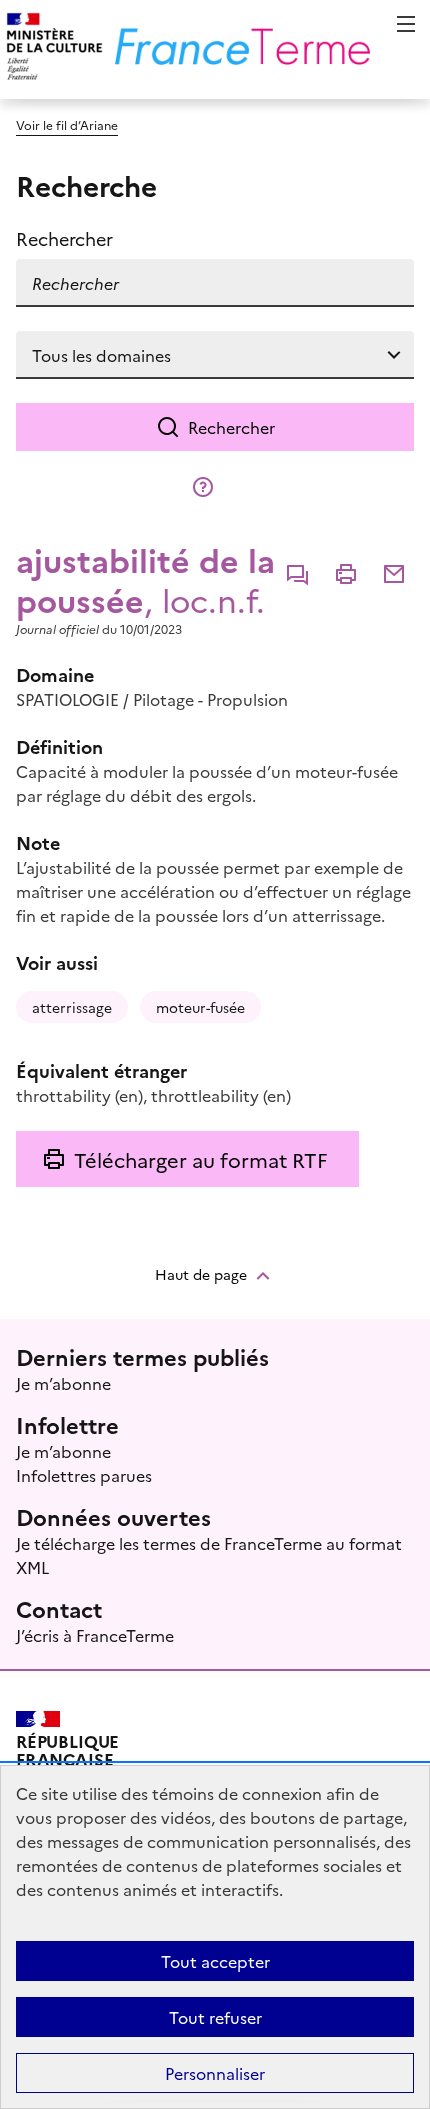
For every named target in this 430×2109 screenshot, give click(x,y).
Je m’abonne (63, 1383)
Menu (406, 24)
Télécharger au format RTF (200, 1159)
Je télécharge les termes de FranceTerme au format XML (209, 1555)
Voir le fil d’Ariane (67, 124)
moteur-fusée (200, 1007)
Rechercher (231, 427)
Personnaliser (215, 2073)
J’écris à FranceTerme (95, 1635)
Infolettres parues (84, 1475)
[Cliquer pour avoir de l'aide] (203, 487)
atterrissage (72, 1007)
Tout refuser (215, 2017)
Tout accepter (215, 1961)
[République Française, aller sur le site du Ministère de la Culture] (51, 49)
